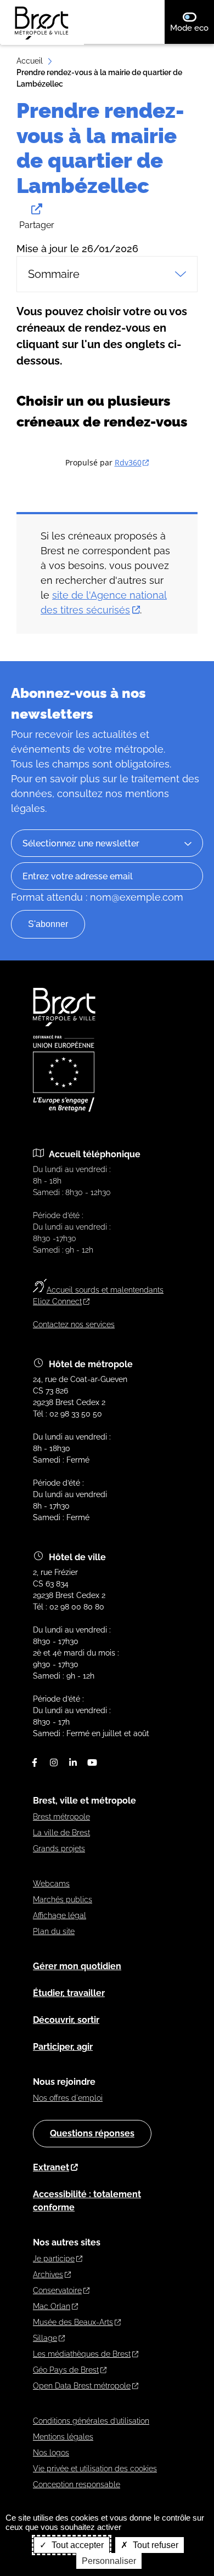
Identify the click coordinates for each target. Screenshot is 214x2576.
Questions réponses (92, 2133)
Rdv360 (128, 462)
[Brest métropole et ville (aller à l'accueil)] (65, 1023)
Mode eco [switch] (192, 28)
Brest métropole (61, 1817)
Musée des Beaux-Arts (73, 2322)
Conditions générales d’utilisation (91, 2421)
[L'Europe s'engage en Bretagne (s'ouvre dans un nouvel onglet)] (64, 1109)
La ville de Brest (61, 1833)
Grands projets (59, 1849)
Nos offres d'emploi (68, 2098)
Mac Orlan (52, 2306)
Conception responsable (77, 2484)
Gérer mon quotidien (77, 1966)
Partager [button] (37, 225)
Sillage (45, 2338)
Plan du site (54, 1931)
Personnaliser (109, 2561)
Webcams (51, 1884)
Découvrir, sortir (66, 2020)
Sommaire (54, 274)
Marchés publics (63, 1900)
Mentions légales (63, 2437)
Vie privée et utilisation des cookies (95, 2469)
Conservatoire (57, 2290)
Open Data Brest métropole (82, 2386)
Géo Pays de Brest (66, 2370)
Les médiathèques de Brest (82, 2354)
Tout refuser (154, 2545)
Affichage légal (60, 1915)
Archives (48, 2274)
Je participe (54, 2259)
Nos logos (51, 2453)
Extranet (51, 2167)
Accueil (30, 61)
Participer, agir (63, 2047)
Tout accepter (77, 2545)
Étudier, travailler (69, 1993)
